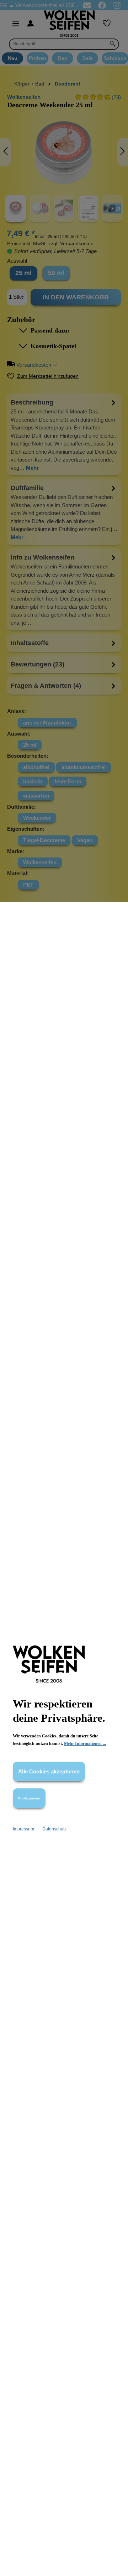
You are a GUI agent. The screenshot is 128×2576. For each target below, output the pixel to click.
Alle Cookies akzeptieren (49, 1771)
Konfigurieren (29, 1798)
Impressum (24, 1829)
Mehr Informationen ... (85, 1743)
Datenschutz (54, 1829)
